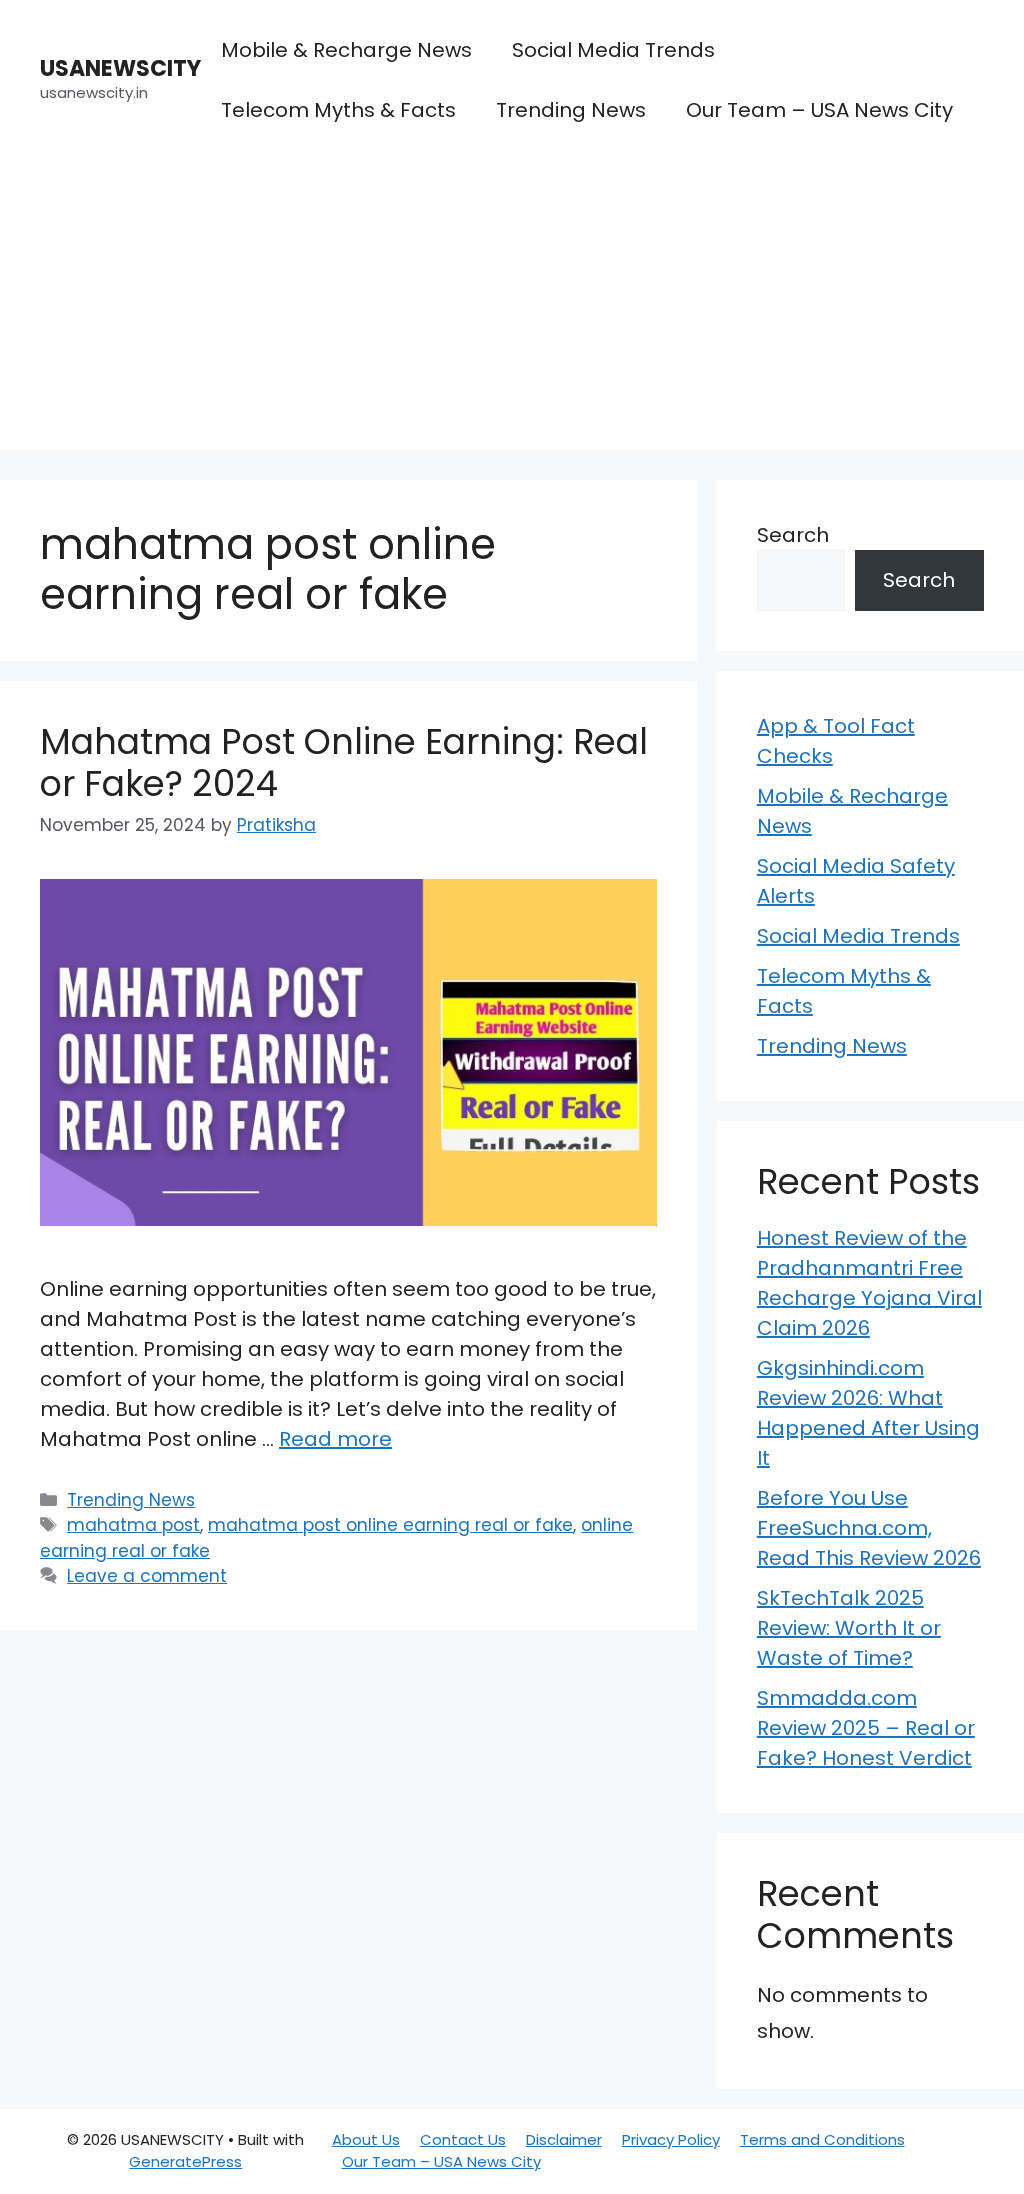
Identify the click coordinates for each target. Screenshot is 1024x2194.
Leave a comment (147, 1576)
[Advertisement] (512, 310)
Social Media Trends (613, 50)
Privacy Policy (671, 2139)
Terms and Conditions (822, 2139)
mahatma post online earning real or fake (390, 1525)
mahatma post (133, 1525)
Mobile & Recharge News (346, 50)
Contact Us (463, 2139)
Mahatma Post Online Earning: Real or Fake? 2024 (344, 762)
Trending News (571, 110)
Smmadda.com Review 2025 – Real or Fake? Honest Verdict (866, 1728)
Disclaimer (564, 2139)
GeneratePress (185, 2161)
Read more (335, 1439)
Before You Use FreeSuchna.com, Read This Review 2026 (869, 1528)
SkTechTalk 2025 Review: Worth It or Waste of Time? (849, 1628)
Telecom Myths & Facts (338, 110)
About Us (366, 2139)
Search (793, 535)
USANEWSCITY (120, 68)
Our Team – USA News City (819, 110)
